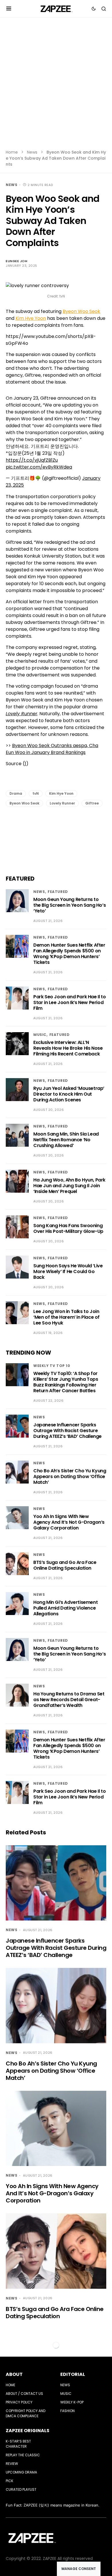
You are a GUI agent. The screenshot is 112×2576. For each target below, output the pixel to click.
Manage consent (79, 2569)
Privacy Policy (19, 2402)
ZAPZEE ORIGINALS (28, 2431)
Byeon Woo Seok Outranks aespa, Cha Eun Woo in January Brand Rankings (52, 749)
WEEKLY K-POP (72, 2402)
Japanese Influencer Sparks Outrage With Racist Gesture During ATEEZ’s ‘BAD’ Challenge (67, 1431)
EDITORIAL (73, 2374)
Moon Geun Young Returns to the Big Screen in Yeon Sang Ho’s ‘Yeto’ (69, 905)
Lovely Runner (62, 803)
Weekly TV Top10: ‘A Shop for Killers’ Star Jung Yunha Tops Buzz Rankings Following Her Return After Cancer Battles (66, 1382)
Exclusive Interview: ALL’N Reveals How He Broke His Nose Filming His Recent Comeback (68, 1048)
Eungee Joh (17, 261)
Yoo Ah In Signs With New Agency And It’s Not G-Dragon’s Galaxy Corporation (69, 1522)
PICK (9, 2481)
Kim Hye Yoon (31, 318)
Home (12, 152)
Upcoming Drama (21, 2472)
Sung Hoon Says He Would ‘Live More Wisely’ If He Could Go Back (68, 1271)
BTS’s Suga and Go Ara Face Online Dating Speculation (65, 1565)
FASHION (67, 2411)
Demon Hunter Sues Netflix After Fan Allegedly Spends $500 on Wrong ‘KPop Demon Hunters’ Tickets (69, 954)
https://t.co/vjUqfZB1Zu (32, 460)
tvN (36, 793)
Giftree (92, 803)
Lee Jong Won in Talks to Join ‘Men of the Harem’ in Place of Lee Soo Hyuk (66, 1317)
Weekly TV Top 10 (52, 1366)
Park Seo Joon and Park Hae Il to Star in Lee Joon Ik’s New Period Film (69, 1002)
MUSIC (40, 1035)
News (32, 152)
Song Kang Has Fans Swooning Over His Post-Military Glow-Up (68, 1228)
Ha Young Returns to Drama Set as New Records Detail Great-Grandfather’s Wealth (69, 1700)
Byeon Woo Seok (81, 311)
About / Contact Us (24, 2394)
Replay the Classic (23, 2455)
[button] (9, 9)
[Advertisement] (56, 87)
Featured (58, 892)
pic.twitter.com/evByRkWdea (39, 467)
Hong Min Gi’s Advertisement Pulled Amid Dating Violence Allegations (65, 1608)
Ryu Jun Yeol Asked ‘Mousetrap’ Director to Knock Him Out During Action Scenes (69, 1094)
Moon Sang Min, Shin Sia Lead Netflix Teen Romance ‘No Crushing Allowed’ (66, 1140)
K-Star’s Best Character (18, 2444)
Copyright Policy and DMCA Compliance (26, 2413)
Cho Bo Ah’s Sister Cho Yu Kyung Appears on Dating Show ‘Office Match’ (70, 1476)
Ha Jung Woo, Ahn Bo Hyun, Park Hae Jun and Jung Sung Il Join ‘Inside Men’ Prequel (69, 1186)
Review (12, 2464)
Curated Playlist (21, 2489)
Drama (16, 793)
